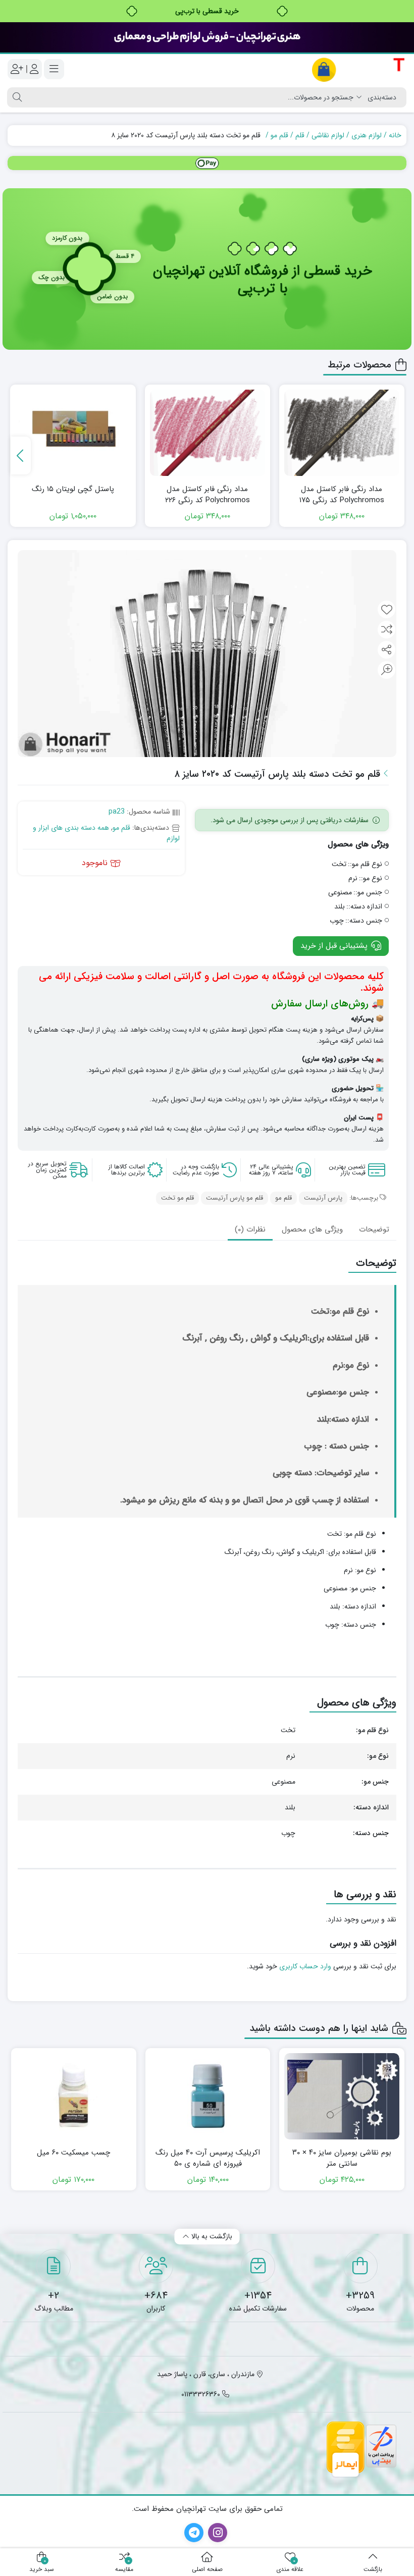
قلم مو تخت (177, 1198)
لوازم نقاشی (328, 135)
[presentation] (21, 455)
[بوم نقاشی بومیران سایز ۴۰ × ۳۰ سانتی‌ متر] (342, 2096)
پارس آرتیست (323, 1198)
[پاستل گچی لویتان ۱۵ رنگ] (73, 433)
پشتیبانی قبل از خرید (335, 946)
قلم (300, 135)
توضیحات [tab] (374, 1229)
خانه (395, 135)
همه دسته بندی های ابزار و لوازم (106, 833)
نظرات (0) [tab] (250, 1229)
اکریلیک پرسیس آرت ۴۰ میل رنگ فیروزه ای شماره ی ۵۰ (208, 2158)
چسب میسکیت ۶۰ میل (73, 2153)
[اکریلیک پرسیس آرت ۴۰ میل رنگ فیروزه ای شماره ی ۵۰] (208, 2096)
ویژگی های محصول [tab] (312, 1229)
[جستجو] (16, 97)
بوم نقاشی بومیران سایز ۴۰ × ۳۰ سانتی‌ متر (342, 2158)
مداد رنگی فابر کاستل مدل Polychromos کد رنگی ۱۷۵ (342, 495)
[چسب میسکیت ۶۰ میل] (74, 2096)
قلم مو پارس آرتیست (235, 1198)
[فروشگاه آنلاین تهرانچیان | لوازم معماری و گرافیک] (359, 69)
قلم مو (279, 135)
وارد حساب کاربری (305, 1966)
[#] (207, 163)
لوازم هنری (367, 135)
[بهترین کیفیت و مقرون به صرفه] (207, 37)
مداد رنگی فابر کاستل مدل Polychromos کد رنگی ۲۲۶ (208, 495)
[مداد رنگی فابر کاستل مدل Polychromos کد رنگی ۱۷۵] (342, 433)
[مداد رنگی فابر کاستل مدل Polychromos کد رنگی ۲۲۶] (208, 433)
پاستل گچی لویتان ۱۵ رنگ (73, 489)
